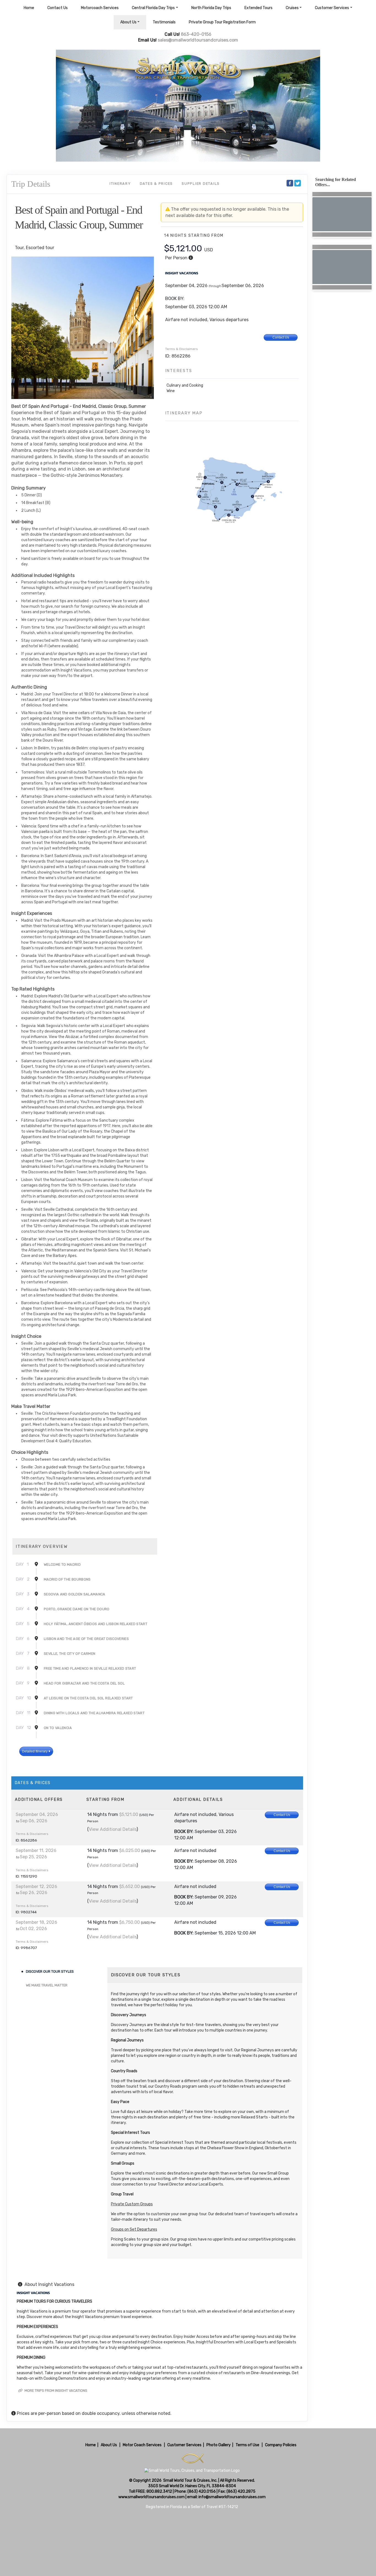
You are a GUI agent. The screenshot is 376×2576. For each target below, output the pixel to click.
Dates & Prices (156, 184)
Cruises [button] (292, 8)
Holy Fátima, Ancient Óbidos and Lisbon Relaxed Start (96, 1624)
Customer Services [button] (332, 8)
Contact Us (58, 8)
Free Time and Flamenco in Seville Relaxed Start (90, 1668)
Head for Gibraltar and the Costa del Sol (84, 1683)
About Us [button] (128, 22)
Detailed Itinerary (35, 1751)
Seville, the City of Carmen (70, 1654)
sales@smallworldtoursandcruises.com (198, 40)
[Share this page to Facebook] (290, 183)
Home (29, 8)
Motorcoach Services (100, 8)
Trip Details (31, 184)
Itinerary (120, 184)
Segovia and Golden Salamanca (75, 1594)
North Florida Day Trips (211, 8)
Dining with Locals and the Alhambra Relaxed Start (94, 1713)
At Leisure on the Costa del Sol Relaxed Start (88, 1698)
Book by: (184, 1831)
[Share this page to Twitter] (298, 183)
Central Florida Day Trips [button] (153, 8)
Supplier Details (201, 184)
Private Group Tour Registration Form (222, 22)
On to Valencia (58, 1728)
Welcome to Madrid (62, 1564)
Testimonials (164, 22)
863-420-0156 (196, 34)
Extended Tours (258, 8)
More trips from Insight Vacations (55, 2391)
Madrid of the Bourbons (67, 1579)
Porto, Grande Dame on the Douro (77, 1609)
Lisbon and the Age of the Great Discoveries (86, 1639)
